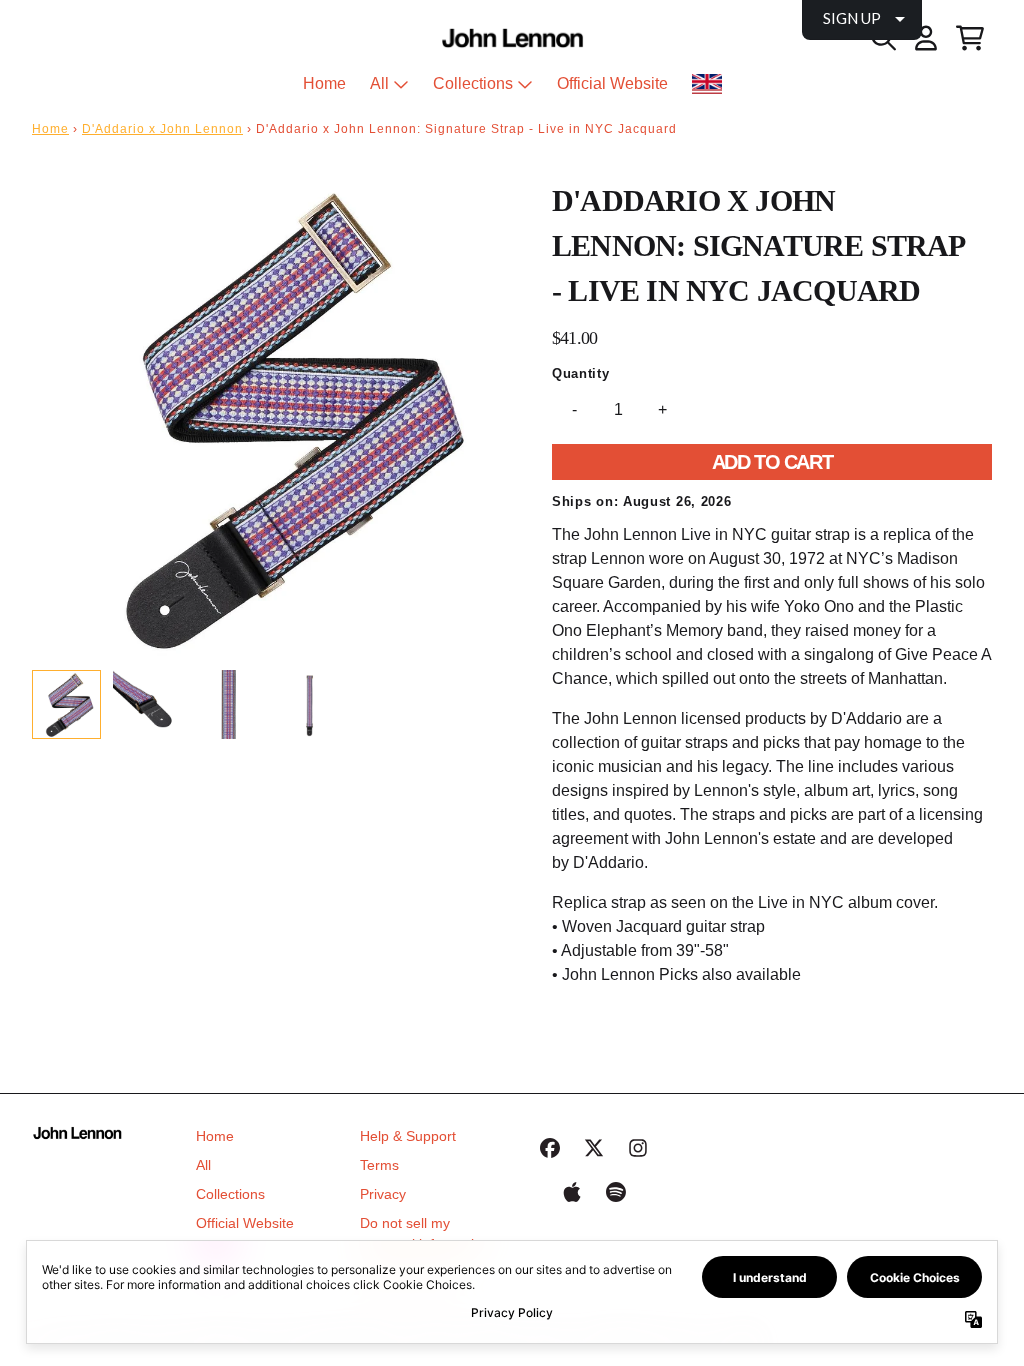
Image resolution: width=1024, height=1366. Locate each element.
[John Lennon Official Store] (512, 38)
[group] (66, 704)
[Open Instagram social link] (638, 1148)
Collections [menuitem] (473, 83)
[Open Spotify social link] (616, 1192)
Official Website (245, 1223)
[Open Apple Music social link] (572, 1192)
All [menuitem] (379, 83)
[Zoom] (272, 418)
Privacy (383, 1194)
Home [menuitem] (324, 83)
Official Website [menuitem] (612, 83)
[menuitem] (707, 84)
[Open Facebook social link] (550, 1148)
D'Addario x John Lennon (162, 129)
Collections (230, 1194)
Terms (379, 1165)
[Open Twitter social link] (594, 1148)
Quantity (581, 373)
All (203, 1165)
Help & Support (408, 1136)
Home (50, 129)
